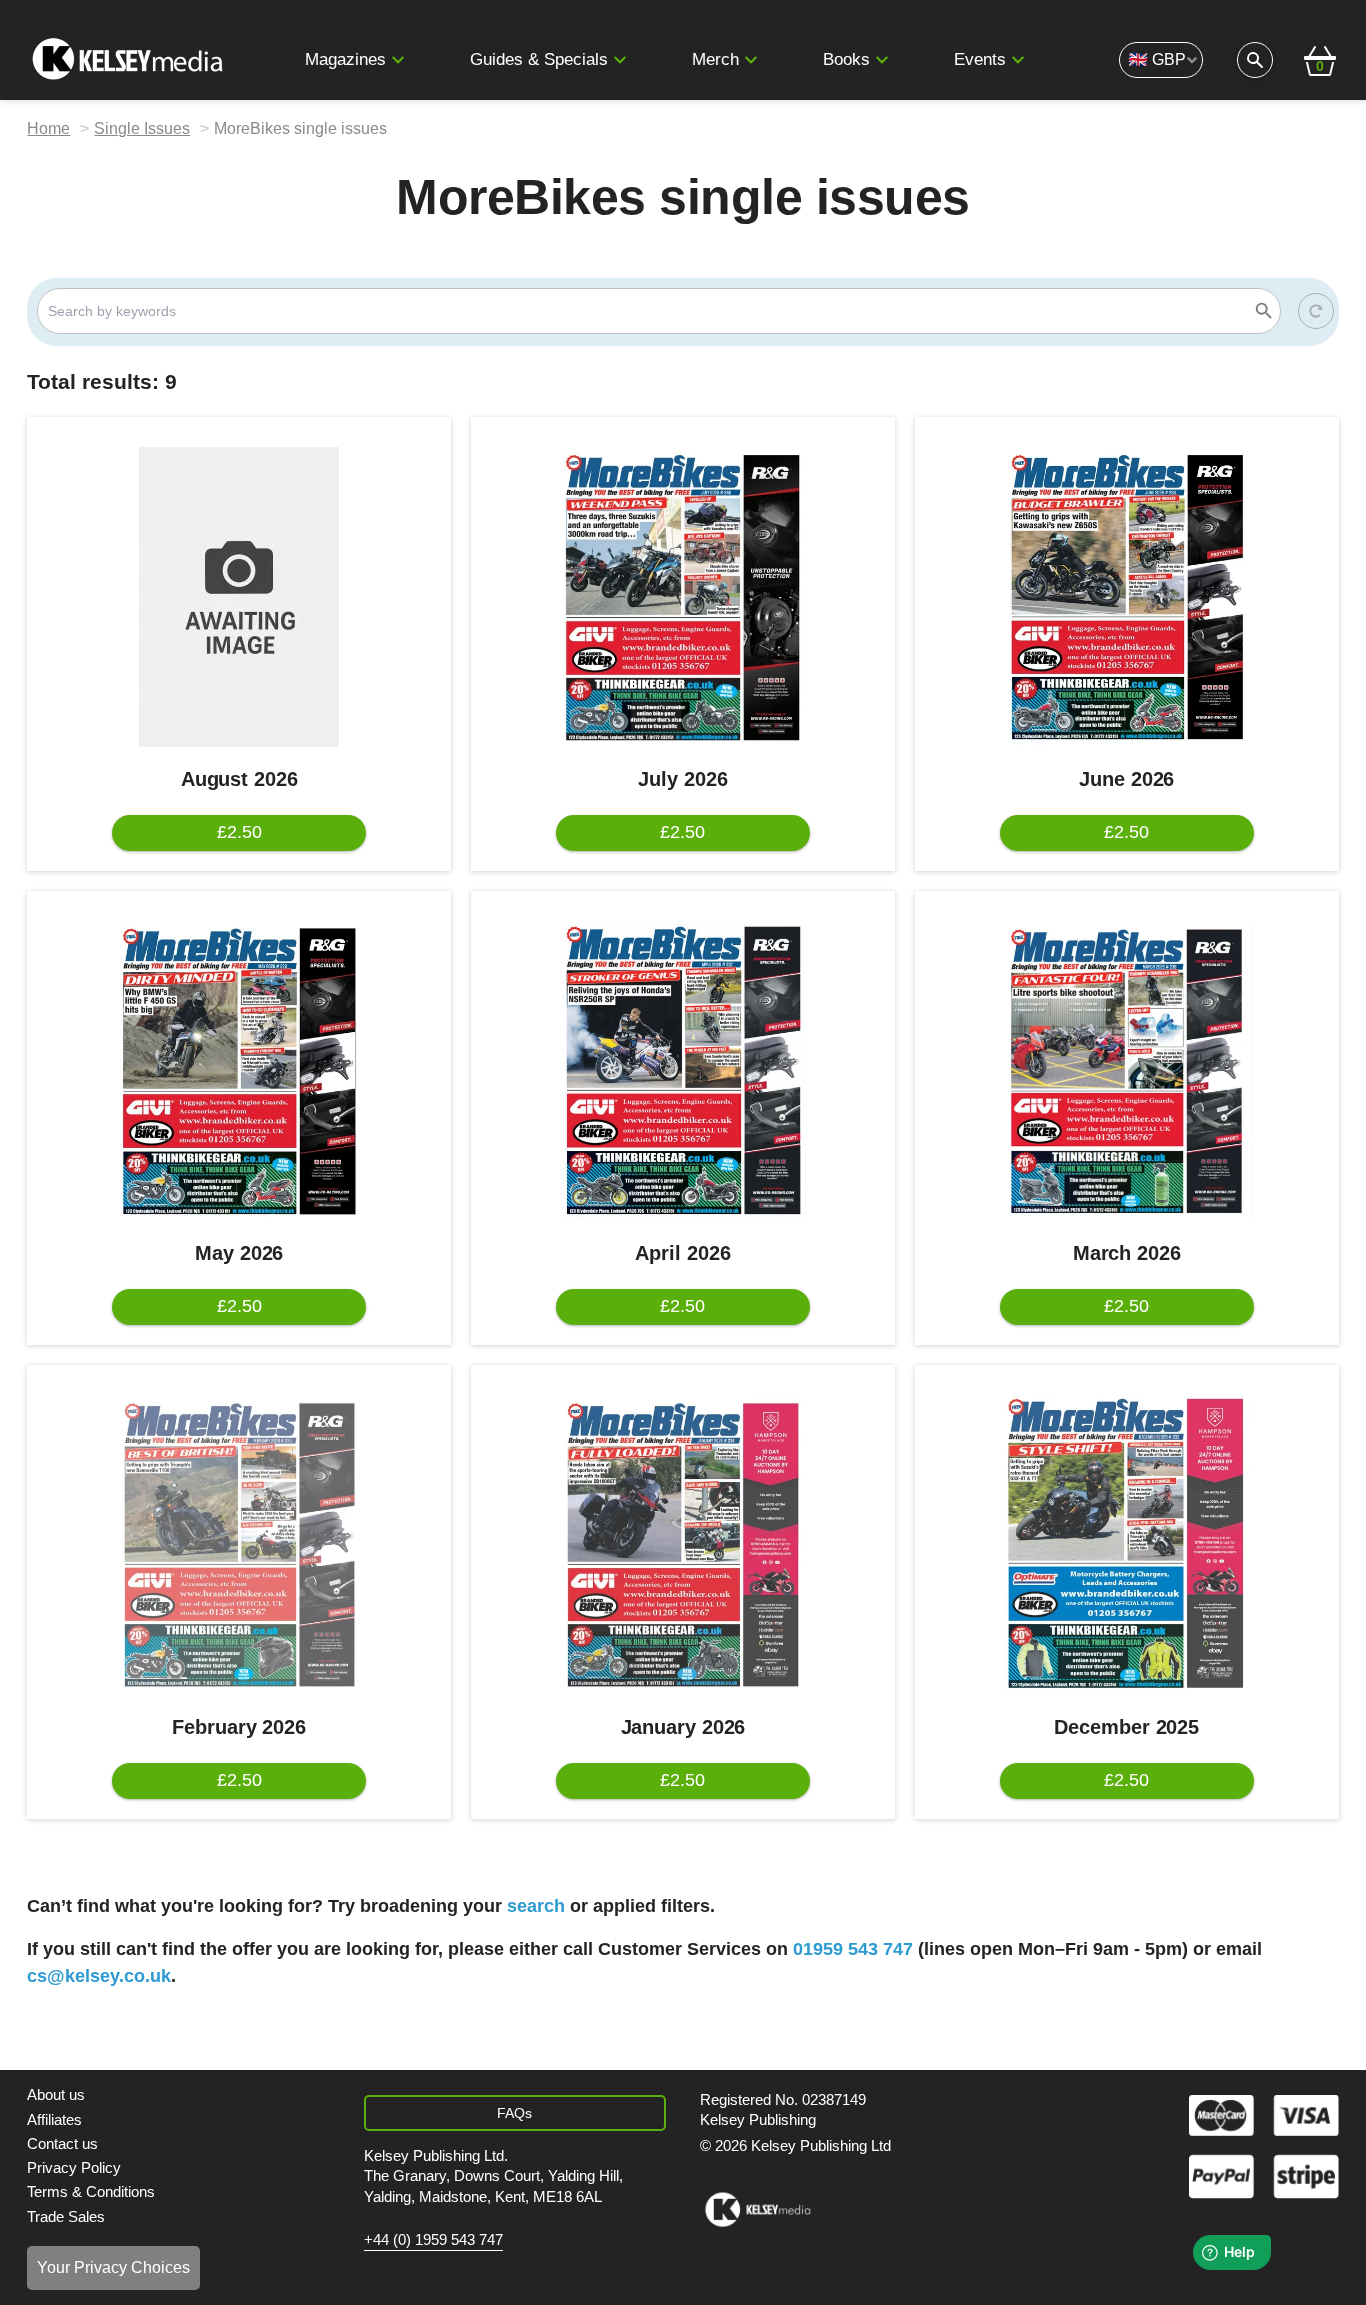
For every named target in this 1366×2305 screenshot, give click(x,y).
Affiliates (54, 2119)
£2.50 (239, 832)
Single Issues (142, 128)
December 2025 (1126, 1727)
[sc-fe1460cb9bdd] (757, 2210)
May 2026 (239, 1253)
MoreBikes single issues (300, 128)
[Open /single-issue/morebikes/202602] (239, 1545)
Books (846, 59)
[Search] (1264, 311)
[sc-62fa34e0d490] (130, 60)
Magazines (345, 59)
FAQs (514, 2113)
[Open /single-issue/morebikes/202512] (1127, 1545)
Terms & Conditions (91, 2191)
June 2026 (1126, 779)
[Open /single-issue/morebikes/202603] (1127, 1071)
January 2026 (683, 1727)
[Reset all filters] (1316, 311)
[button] (398, 60)
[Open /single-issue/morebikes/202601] (683, 1545)
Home (48, 128)
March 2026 (1127, 1253)
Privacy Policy (74, 2167)
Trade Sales (66, 2216)
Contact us (62, 2143)
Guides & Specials (539, 59)
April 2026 (682, 1253)
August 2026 (239, 779)
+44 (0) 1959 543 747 (433, 2240)
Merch (715, 59)
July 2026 (682, 779)
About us (56, 2094)
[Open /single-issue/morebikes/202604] (683, 1071)
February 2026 (239, 1727)
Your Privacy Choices (113, 2267)
